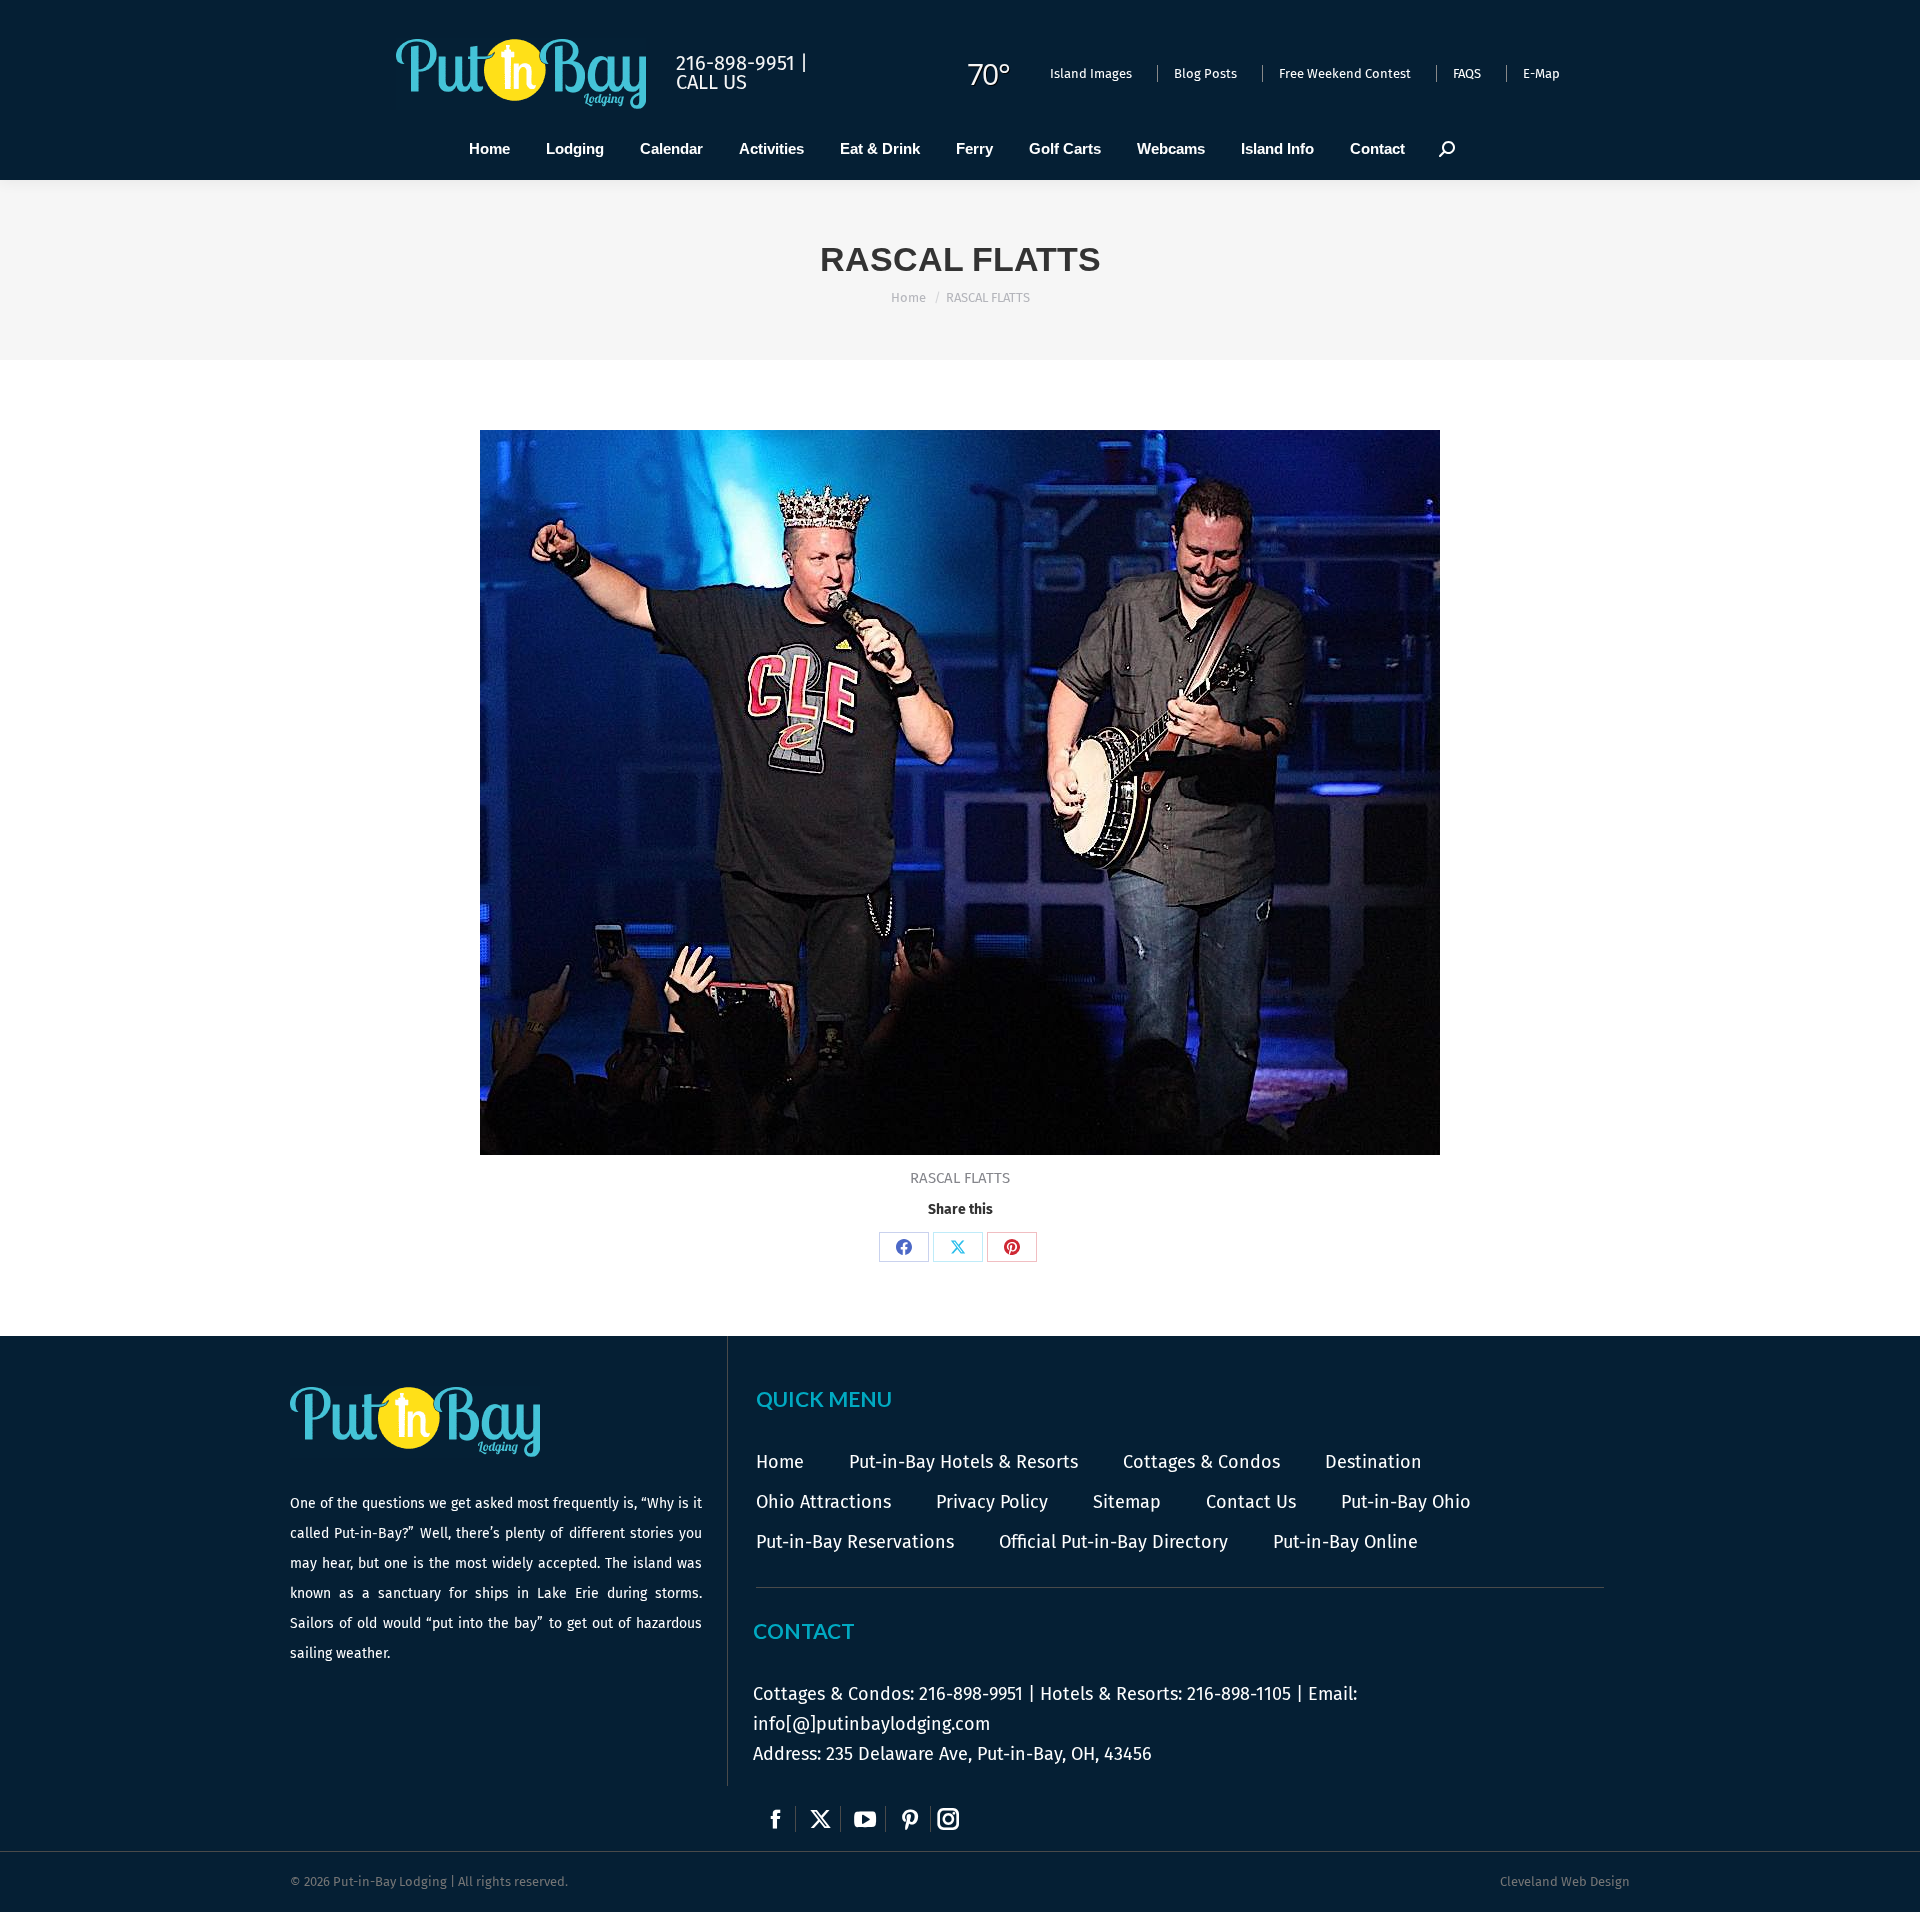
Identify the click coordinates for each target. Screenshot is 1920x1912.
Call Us (711, 82)
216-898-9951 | (742, 63)
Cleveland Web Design (1565, 1881)
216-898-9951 (971, 1694)
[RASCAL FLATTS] (960, 792)
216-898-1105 (1239, 1694)
